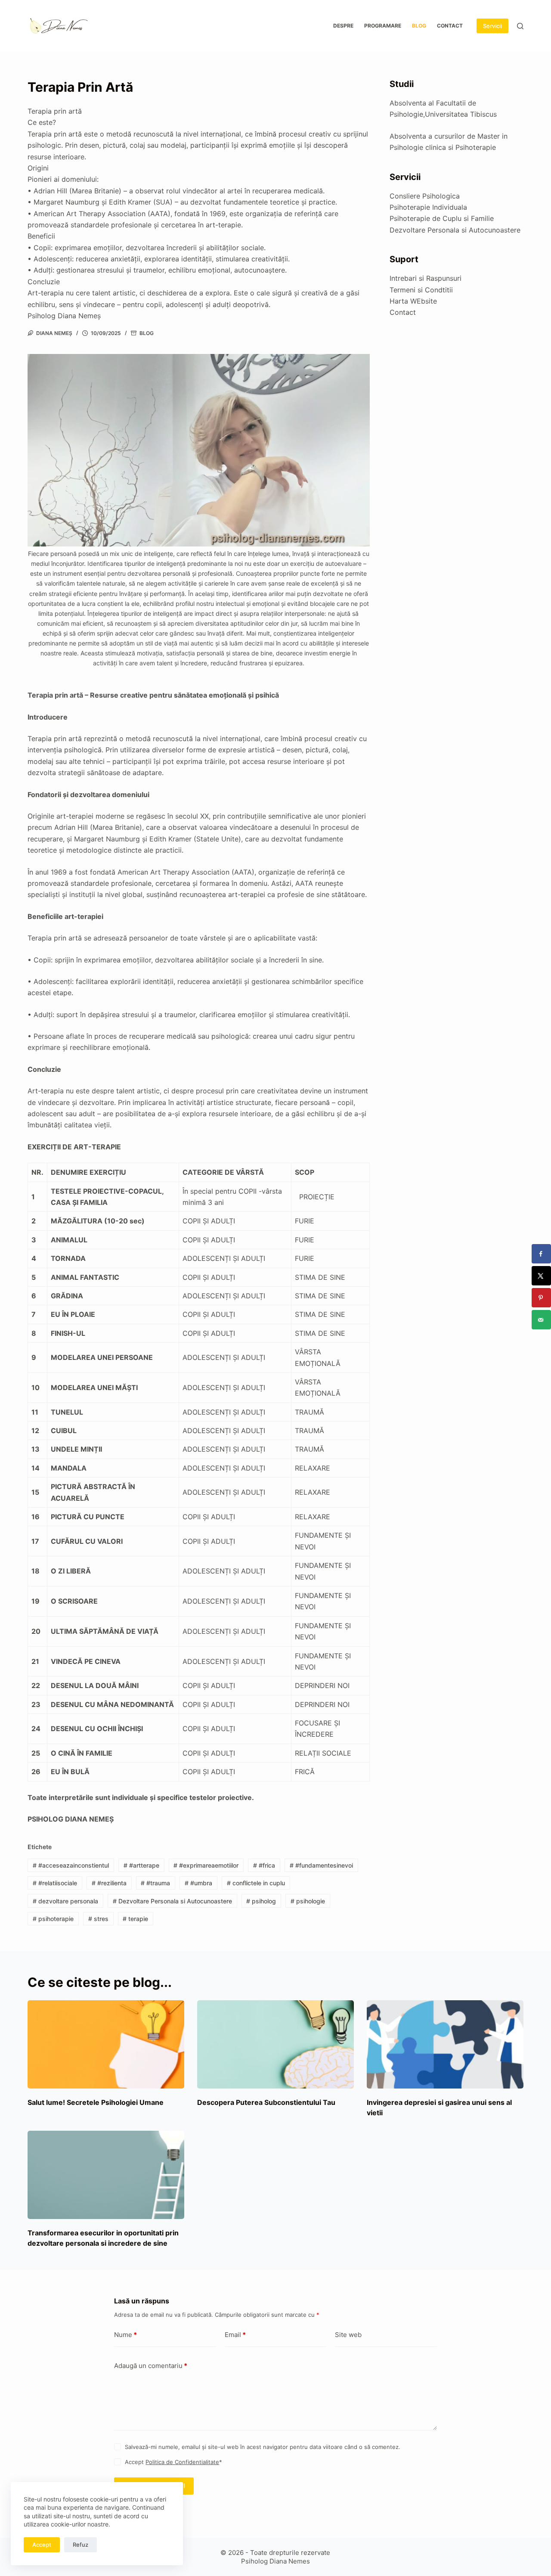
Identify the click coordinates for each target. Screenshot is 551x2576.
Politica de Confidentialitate (182, 2462)
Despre (343, 26)
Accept (42, 2545)
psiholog (261, 1901)
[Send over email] (541, 1320)
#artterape (141, 1865)
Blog (419, 26)
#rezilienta (109, 1883)
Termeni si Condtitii (421, 290)
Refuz (80, 2545)
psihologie (308, 1901)
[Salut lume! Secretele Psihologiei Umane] (106, 2044)
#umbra (198, 1883)
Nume (125, 2335)
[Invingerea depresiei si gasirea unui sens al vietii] (445, 2044)
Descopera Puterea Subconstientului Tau (266, 2102)
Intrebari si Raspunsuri (426, 278)
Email (235, 2335)
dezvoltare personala (65, 1901)
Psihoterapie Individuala (428, 207)
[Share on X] (541, 1276)
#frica (264, 1865)
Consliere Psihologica (425, 196)
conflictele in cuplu (256, 1883)
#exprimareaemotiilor (206, 1865)
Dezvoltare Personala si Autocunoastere (172, 1901)
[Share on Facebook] (541, 1254)
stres (98, 1919)
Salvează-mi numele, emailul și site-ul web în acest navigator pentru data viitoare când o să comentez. (263, 2447)
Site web (348, 2335)
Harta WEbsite (413, 301)
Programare (383, 26)
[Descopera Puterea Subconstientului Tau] (275, 2044)
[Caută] (520, 26)
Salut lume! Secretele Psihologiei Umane (96, 2102)
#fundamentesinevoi (321, 1865)
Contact (450, 26)
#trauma (155, 1883)
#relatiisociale (55, 1883)
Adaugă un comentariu (151, 2366)
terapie (135, 1919)
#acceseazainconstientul (71, 1865)
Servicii (492, 26)
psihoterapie (53, 1919)
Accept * (173, 2462)
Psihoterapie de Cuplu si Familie (442, 218)
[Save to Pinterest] (541, 1298)
